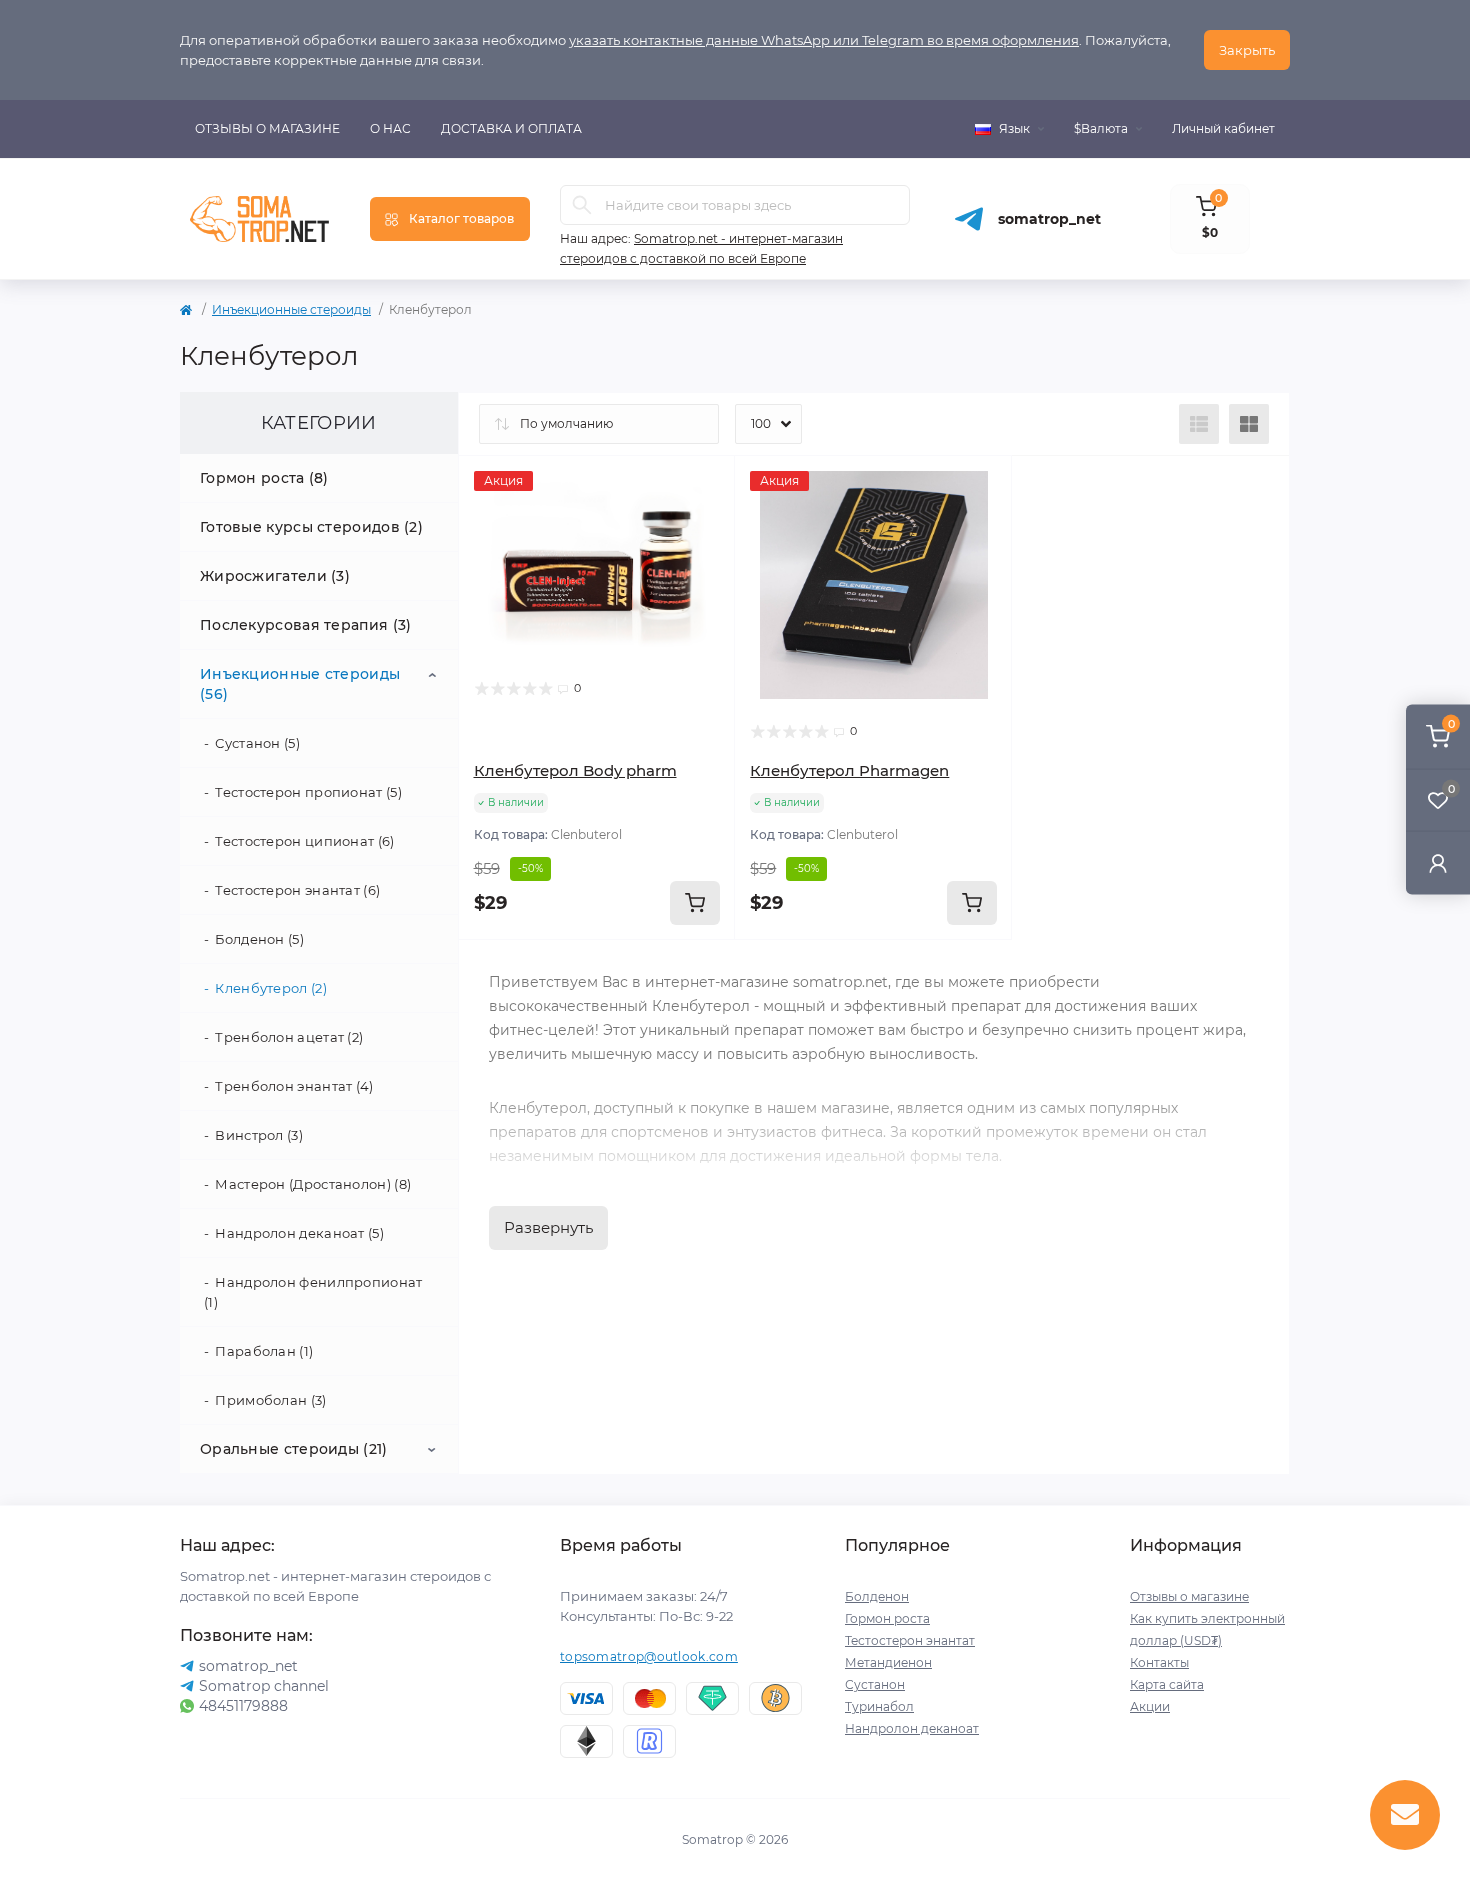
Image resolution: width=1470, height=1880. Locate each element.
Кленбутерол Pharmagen (849, 770)
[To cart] (695, 903)
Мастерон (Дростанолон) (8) (313, 1184)
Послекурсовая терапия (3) (306, 625)
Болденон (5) (259, 939)
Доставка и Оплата (511, 128)
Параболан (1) (264, 1351)
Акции (1150, 1706)
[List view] (1199, 424)
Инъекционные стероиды (291, 309)
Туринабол (879, 1706)
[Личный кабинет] (1438, 862)
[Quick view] (705, 486)
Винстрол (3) (259, 1135)
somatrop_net (1049, 219)
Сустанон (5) (257, 743)
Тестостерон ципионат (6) (304, 841)
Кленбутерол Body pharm (575, 770)
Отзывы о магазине (267, 128)
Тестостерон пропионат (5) (308, 792)
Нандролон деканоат (912, 1728)
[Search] (582, 205)
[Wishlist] (705, 524)
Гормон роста (887, 1618)
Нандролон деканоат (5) (299, 1233)
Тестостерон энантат (910, 1640)
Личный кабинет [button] (1223, 128)
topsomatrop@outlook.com (649, 1656)
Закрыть (1247, 50)
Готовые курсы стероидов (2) (311, 527)
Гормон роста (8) (264, 478)
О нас (390, 128)
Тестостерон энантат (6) (297, 890)
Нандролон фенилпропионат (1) (313, 1292)
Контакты (1159, 1662)
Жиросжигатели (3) (275, 576)
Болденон (877, 1596)
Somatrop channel (264, 1686)
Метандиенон (888, 1662)
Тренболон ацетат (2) (289, 1037)
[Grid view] (1249, 424)
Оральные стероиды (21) (294, 1449)
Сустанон (875, 1684)
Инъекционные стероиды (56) (300, 684)
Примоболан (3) (270, 1400)
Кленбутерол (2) (271, 988)
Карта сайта (1167, 1684)
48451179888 (243, 1706)
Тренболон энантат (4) (294, 1086)
